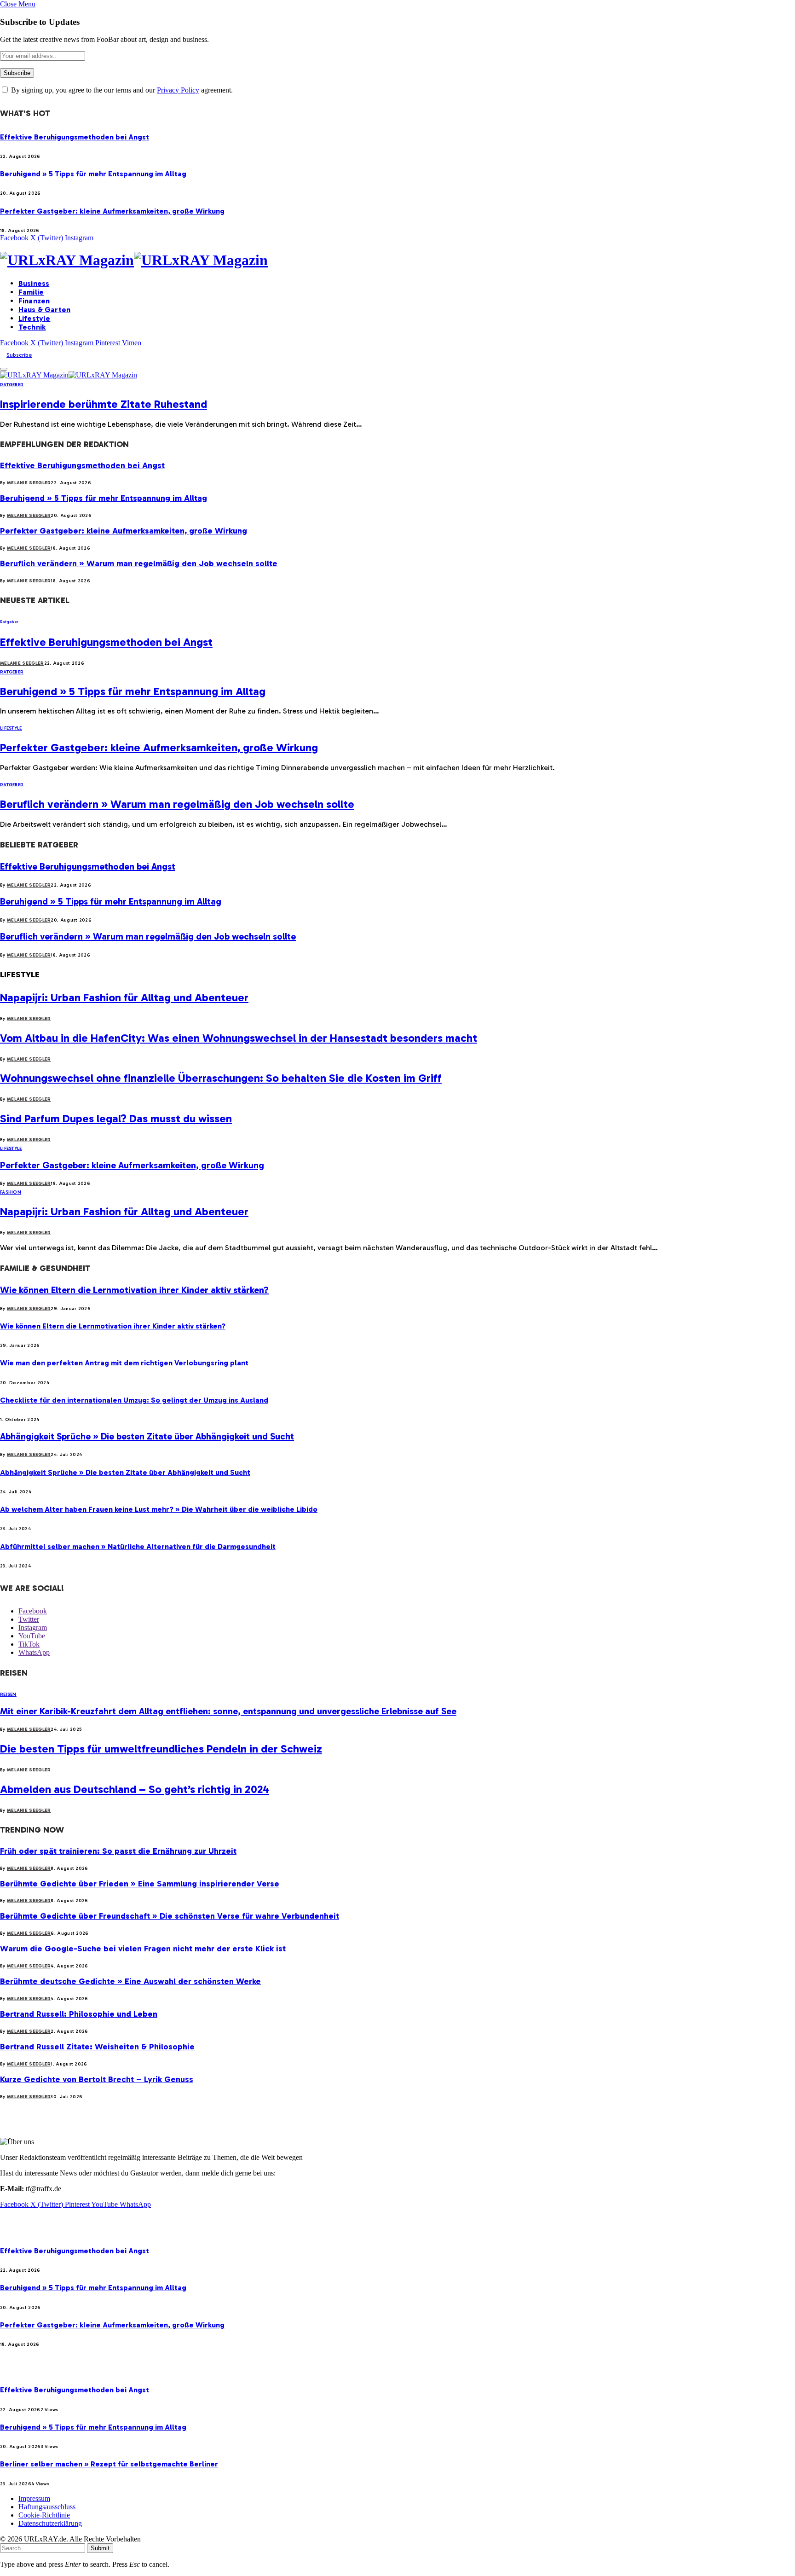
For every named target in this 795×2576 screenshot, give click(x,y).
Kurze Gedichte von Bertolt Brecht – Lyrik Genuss (97, 2079)
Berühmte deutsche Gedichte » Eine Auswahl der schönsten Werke (130, 1981)
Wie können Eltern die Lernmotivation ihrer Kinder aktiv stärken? (134, 1290)
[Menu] (4, 369)
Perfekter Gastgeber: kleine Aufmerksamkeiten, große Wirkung (112, 211)
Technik (32, 327)
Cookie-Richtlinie (44, 2515)
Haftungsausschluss (47, 2507)
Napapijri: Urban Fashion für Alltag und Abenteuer (124, 997)
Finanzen (34, 301)
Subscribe (19, 355)
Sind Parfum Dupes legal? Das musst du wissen (116, 1118)
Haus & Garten (44, 310)
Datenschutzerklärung (50, 2523)
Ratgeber (12, 385)
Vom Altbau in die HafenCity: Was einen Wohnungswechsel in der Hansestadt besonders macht (239, 1038)
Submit (100, 2548)
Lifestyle (34, 318)
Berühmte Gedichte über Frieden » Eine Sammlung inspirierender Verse (140, 1884)
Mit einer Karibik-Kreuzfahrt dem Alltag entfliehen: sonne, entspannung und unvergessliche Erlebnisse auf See (228, 1711)
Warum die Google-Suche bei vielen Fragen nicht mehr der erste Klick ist (143, 1949)
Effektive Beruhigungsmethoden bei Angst (75, 137)
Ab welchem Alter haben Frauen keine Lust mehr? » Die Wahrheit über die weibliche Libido (159, 1509)
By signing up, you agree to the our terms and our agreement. (121, 90)
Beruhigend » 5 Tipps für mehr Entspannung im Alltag (93, 174)
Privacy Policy (178, 90)
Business (34, 283)
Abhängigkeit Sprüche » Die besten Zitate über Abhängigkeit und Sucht (147, 1436)
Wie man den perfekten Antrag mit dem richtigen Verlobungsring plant (124, 1363)
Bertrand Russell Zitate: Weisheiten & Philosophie (97, 2047)
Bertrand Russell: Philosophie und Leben (79, 2014)
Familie (31, 292)
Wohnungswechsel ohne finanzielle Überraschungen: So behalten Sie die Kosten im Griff (221, 1078)
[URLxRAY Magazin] (397, 260)
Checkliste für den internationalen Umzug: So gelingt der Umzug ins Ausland (134, 1400)
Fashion (11, 1192)
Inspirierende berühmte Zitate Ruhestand (104, 404)
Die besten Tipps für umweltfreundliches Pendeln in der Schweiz (161, 1749)
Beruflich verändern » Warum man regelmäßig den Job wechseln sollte (139, 563)
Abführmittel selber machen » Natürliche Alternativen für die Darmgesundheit (138, 1546)
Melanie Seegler (29, 483)
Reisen (8, 1694)
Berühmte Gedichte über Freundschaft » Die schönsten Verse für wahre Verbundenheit (170, 1916)
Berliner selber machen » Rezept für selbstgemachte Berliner (109, 2464)
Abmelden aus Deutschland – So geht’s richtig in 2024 (135, 1789)
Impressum (34, 2498)
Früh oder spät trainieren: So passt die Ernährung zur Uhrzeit (118, 1851)
